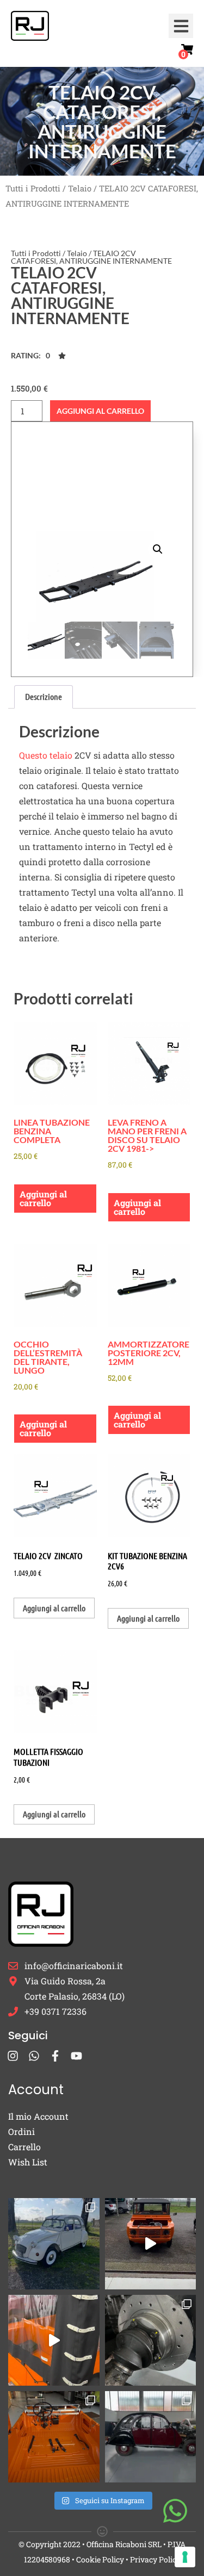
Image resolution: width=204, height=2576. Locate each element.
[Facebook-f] (55, 2056)
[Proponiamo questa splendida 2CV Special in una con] (54, 2244)
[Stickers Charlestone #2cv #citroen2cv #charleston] (151, 2437)
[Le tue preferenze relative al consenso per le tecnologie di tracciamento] (185, 2557)
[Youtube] (76, 2056)
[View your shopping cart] (187, 49)
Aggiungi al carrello (100, 411)
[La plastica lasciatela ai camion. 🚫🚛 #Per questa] (54, 2341)
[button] (181, 26)
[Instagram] (13, 2056)
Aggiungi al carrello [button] (43, 1198)
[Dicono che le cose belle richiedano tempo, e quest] (151, 2244)
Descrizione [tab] (44, 696)
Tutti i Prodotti (33, 188)
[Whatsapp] (34, 2056)
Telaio (80, 188)
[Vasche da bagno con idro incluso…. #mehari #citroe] (54, 2437)
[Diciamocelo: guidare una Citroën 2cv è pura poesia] (151, 2341)
